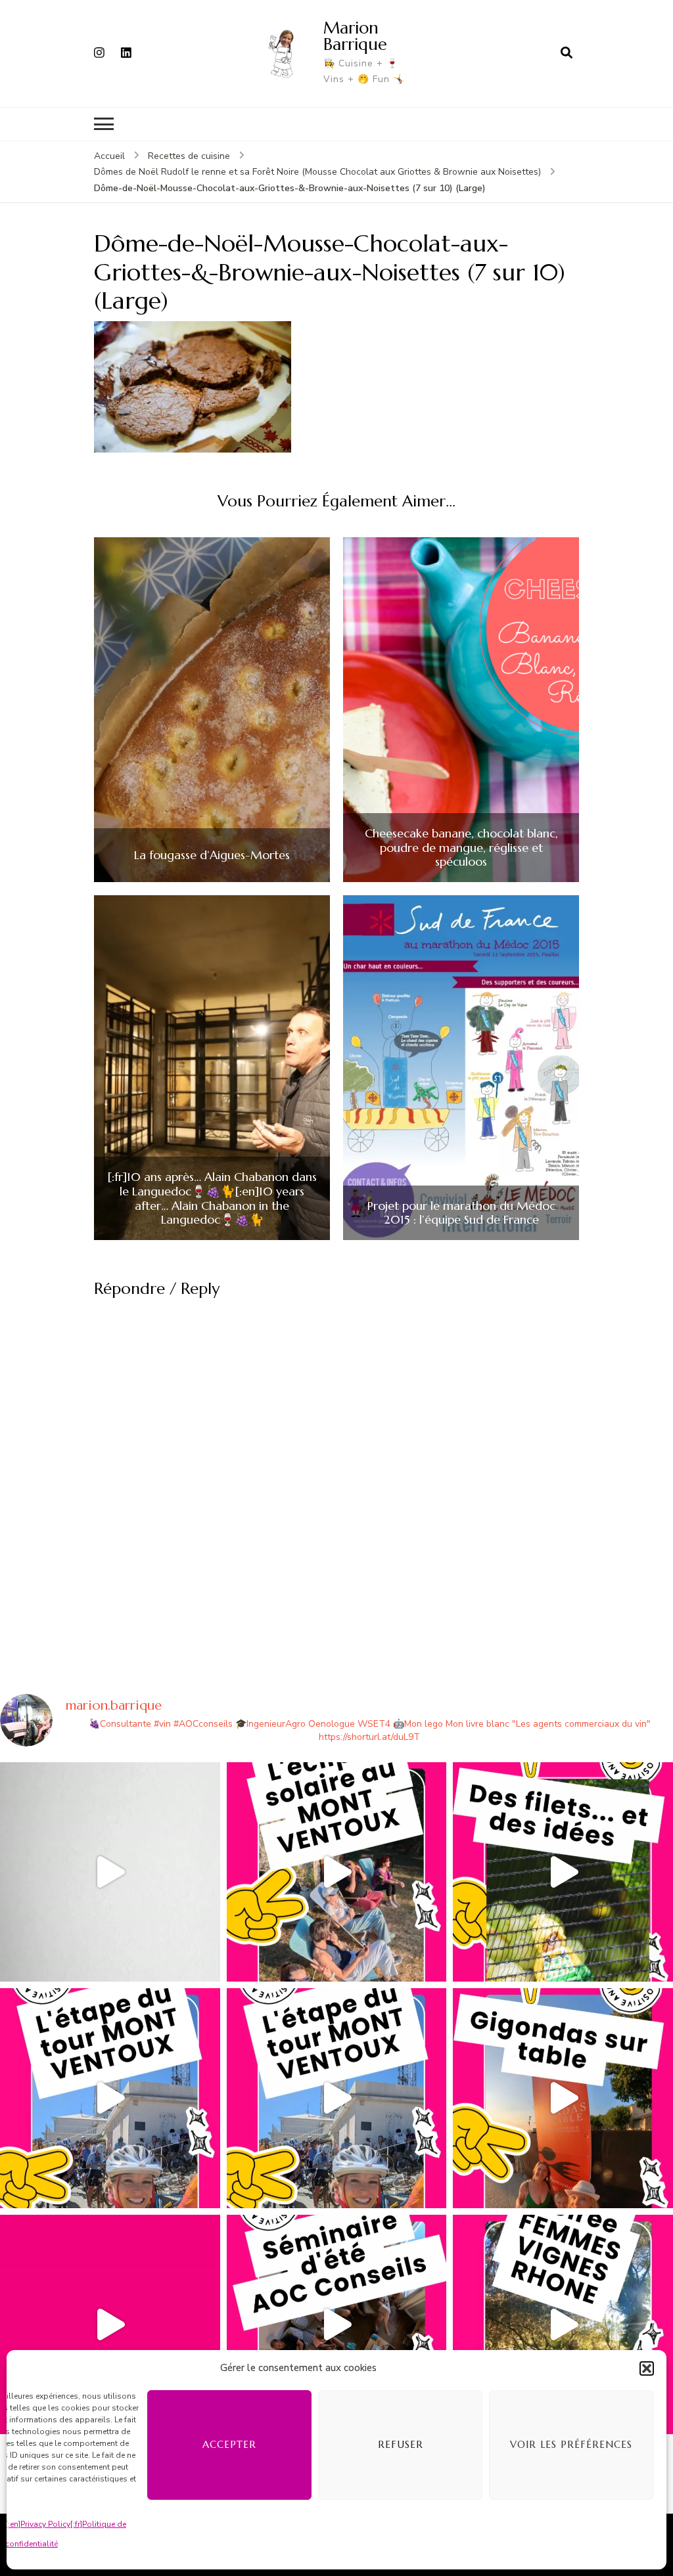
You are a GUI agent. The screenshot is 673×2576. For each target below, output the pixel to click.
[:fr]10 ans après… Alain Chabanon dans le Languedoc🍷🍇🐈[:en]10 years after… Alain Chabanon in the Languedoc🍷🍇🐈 (212, 1198)
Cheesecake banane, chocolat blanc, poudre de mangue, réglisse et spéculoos (461, 848)
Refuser (401, 2444)
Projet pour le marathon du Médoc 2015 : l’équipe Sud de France (461, 1213)
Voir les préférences (571, 2444)
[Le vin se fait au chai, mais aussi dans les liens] (563, 2325)
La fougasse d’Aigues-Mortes (212, 855)
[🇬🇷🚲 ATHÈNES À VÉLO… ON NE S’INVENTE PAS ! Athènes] (110, 1872)
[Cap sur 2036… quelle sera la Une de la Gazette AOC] (337, 2325)
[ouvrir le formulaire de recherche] (567, 53)
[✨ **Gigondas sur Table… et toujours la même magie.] (563, 2098)
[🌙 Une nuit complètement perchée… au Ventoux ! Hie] (337, 1872)
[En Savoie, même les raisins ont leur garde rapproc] (563, 1872)
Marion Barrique (355, 36)
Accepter (229, 2444)
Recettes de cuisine (189, 156)
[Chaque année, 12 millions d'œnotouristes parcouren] (110, 2325)
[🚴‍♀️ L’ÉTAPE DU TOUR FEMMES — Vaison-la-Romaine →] (110, 2098)
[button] (647, 2368)
